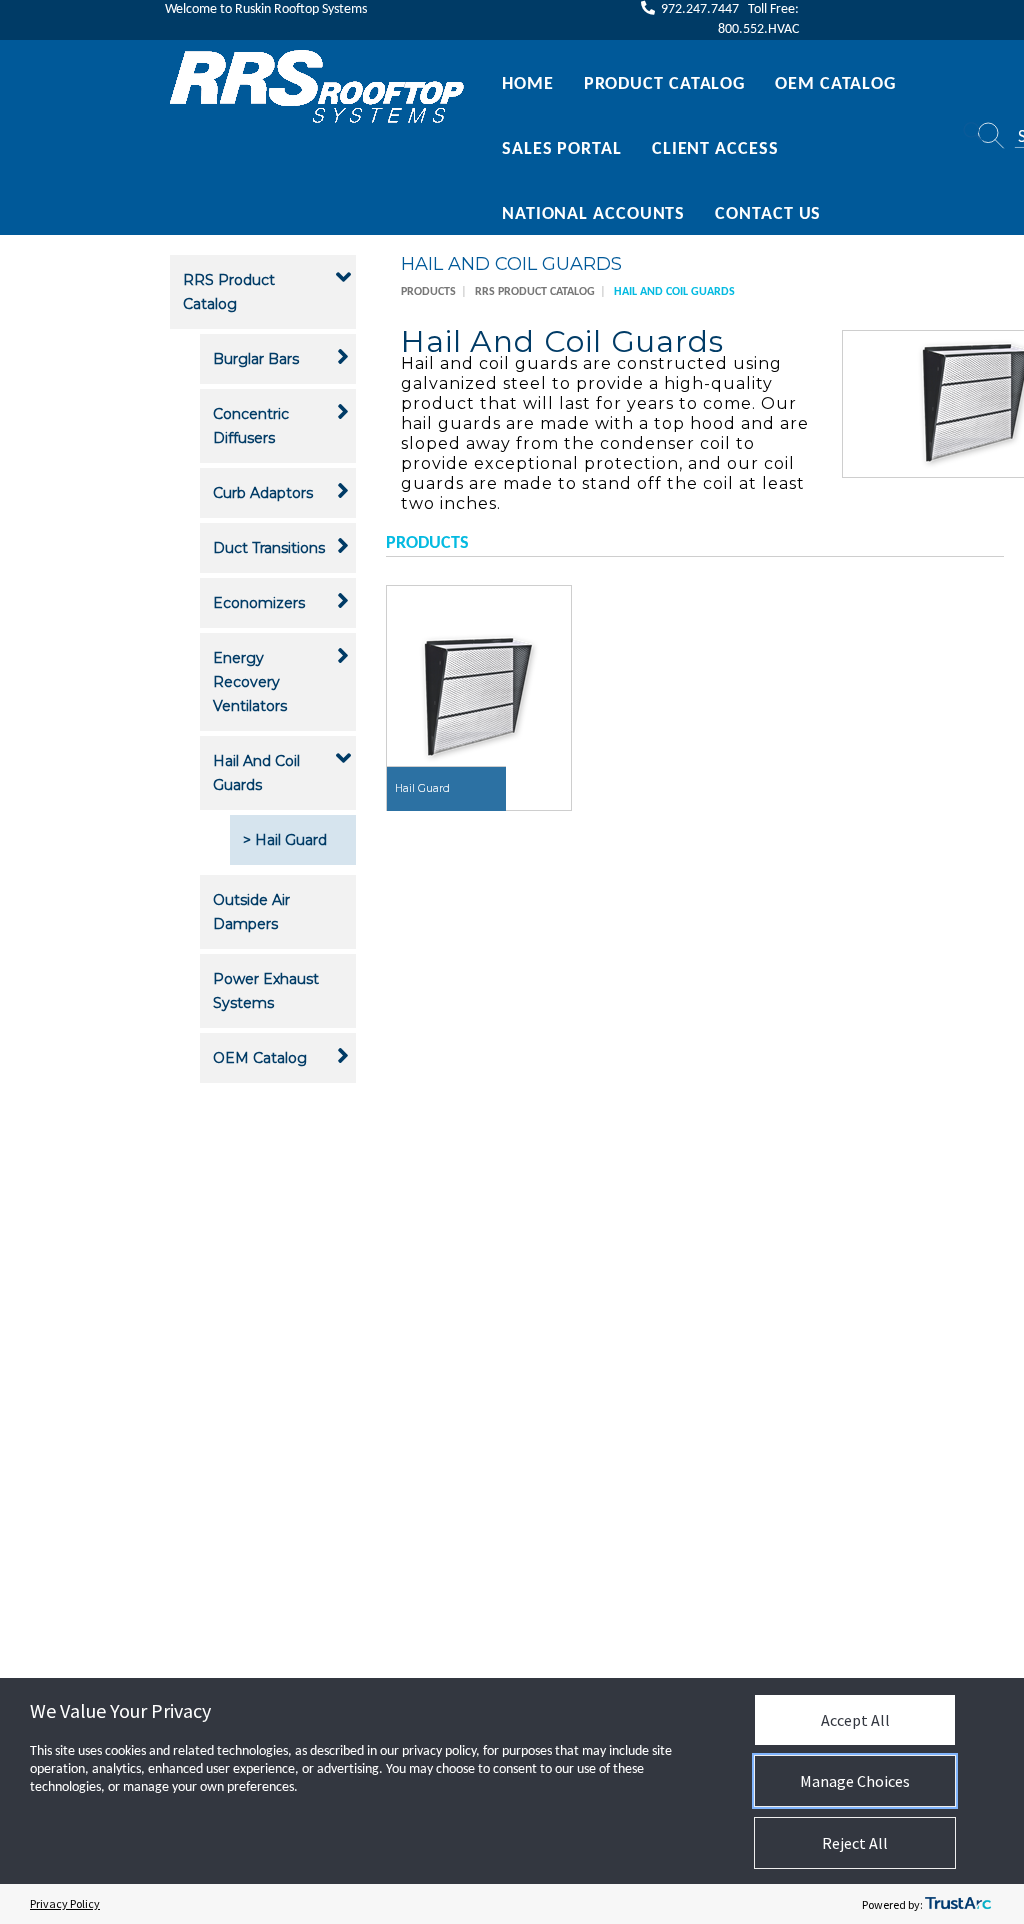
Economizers (259, 603)
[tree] (263, 671)
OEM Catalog (835, 84)
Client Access (715, 149)
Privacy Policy (65, 1903)
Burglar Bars (256, 359)
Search (970, 136)
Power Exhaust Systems (266, 991)
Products (428, 292)
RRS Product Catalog (229, 292)
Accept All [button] (855, 1720)
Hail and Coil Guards (256, 773)
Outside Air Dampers (251, 912)
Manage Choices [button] (855, 1781)
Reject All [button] (855, 1843)
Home (528, 84)
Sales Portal (562, 149)
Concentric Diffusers (251, 426)
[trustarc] (958, 1904)
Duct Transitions (269, 548)
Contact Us (768, 214)
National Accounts (593, 214)
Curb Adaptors (263, 493)
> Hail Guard (285, 840)
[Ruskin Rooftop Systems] (318, 86)
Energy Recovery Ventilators (250, 682)
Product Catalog (665, 84)
